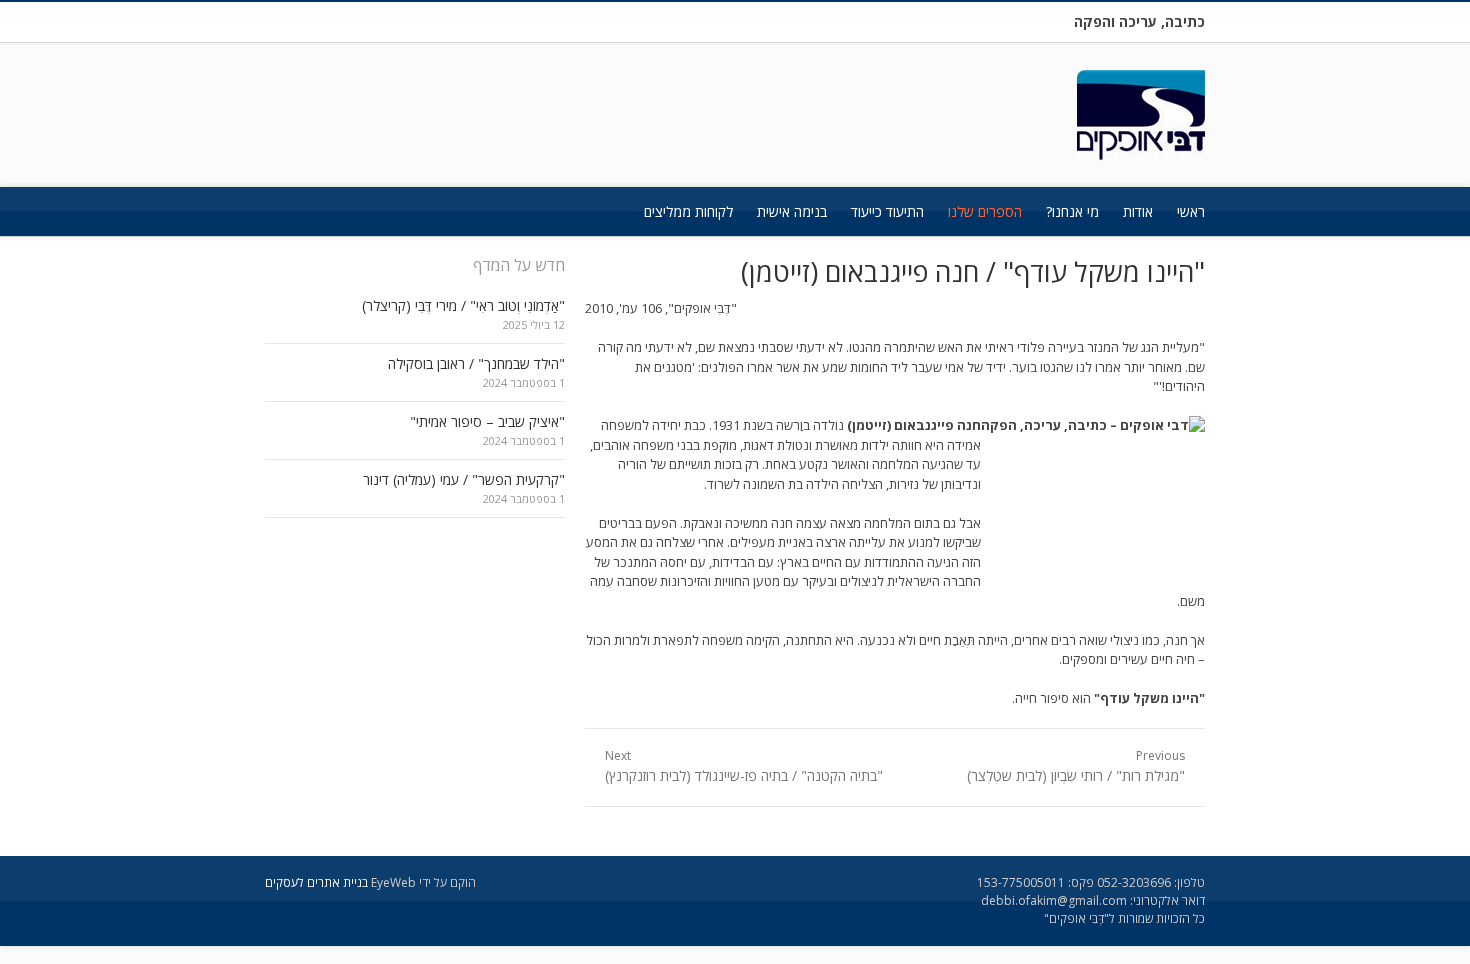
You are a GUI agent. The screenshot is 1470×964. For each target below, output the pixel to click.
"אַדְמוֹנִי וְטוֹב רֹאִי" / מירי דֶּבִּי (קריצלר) (463, 305)
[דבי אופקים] (1141, 115)
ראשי (1191, 211)
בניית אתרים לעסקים (316, 882)
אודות (1138, 211)
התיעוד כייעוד (887, 211)
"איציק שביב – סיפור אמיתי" (487, 421)
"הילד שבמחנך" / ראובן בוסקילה (476, 363)
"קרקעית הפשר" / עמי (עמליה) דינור (464, 479)
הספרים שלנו (985, 211)
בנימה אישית (792, 211)
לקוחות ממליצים (688, 211)
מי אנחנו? (1072, 211)
